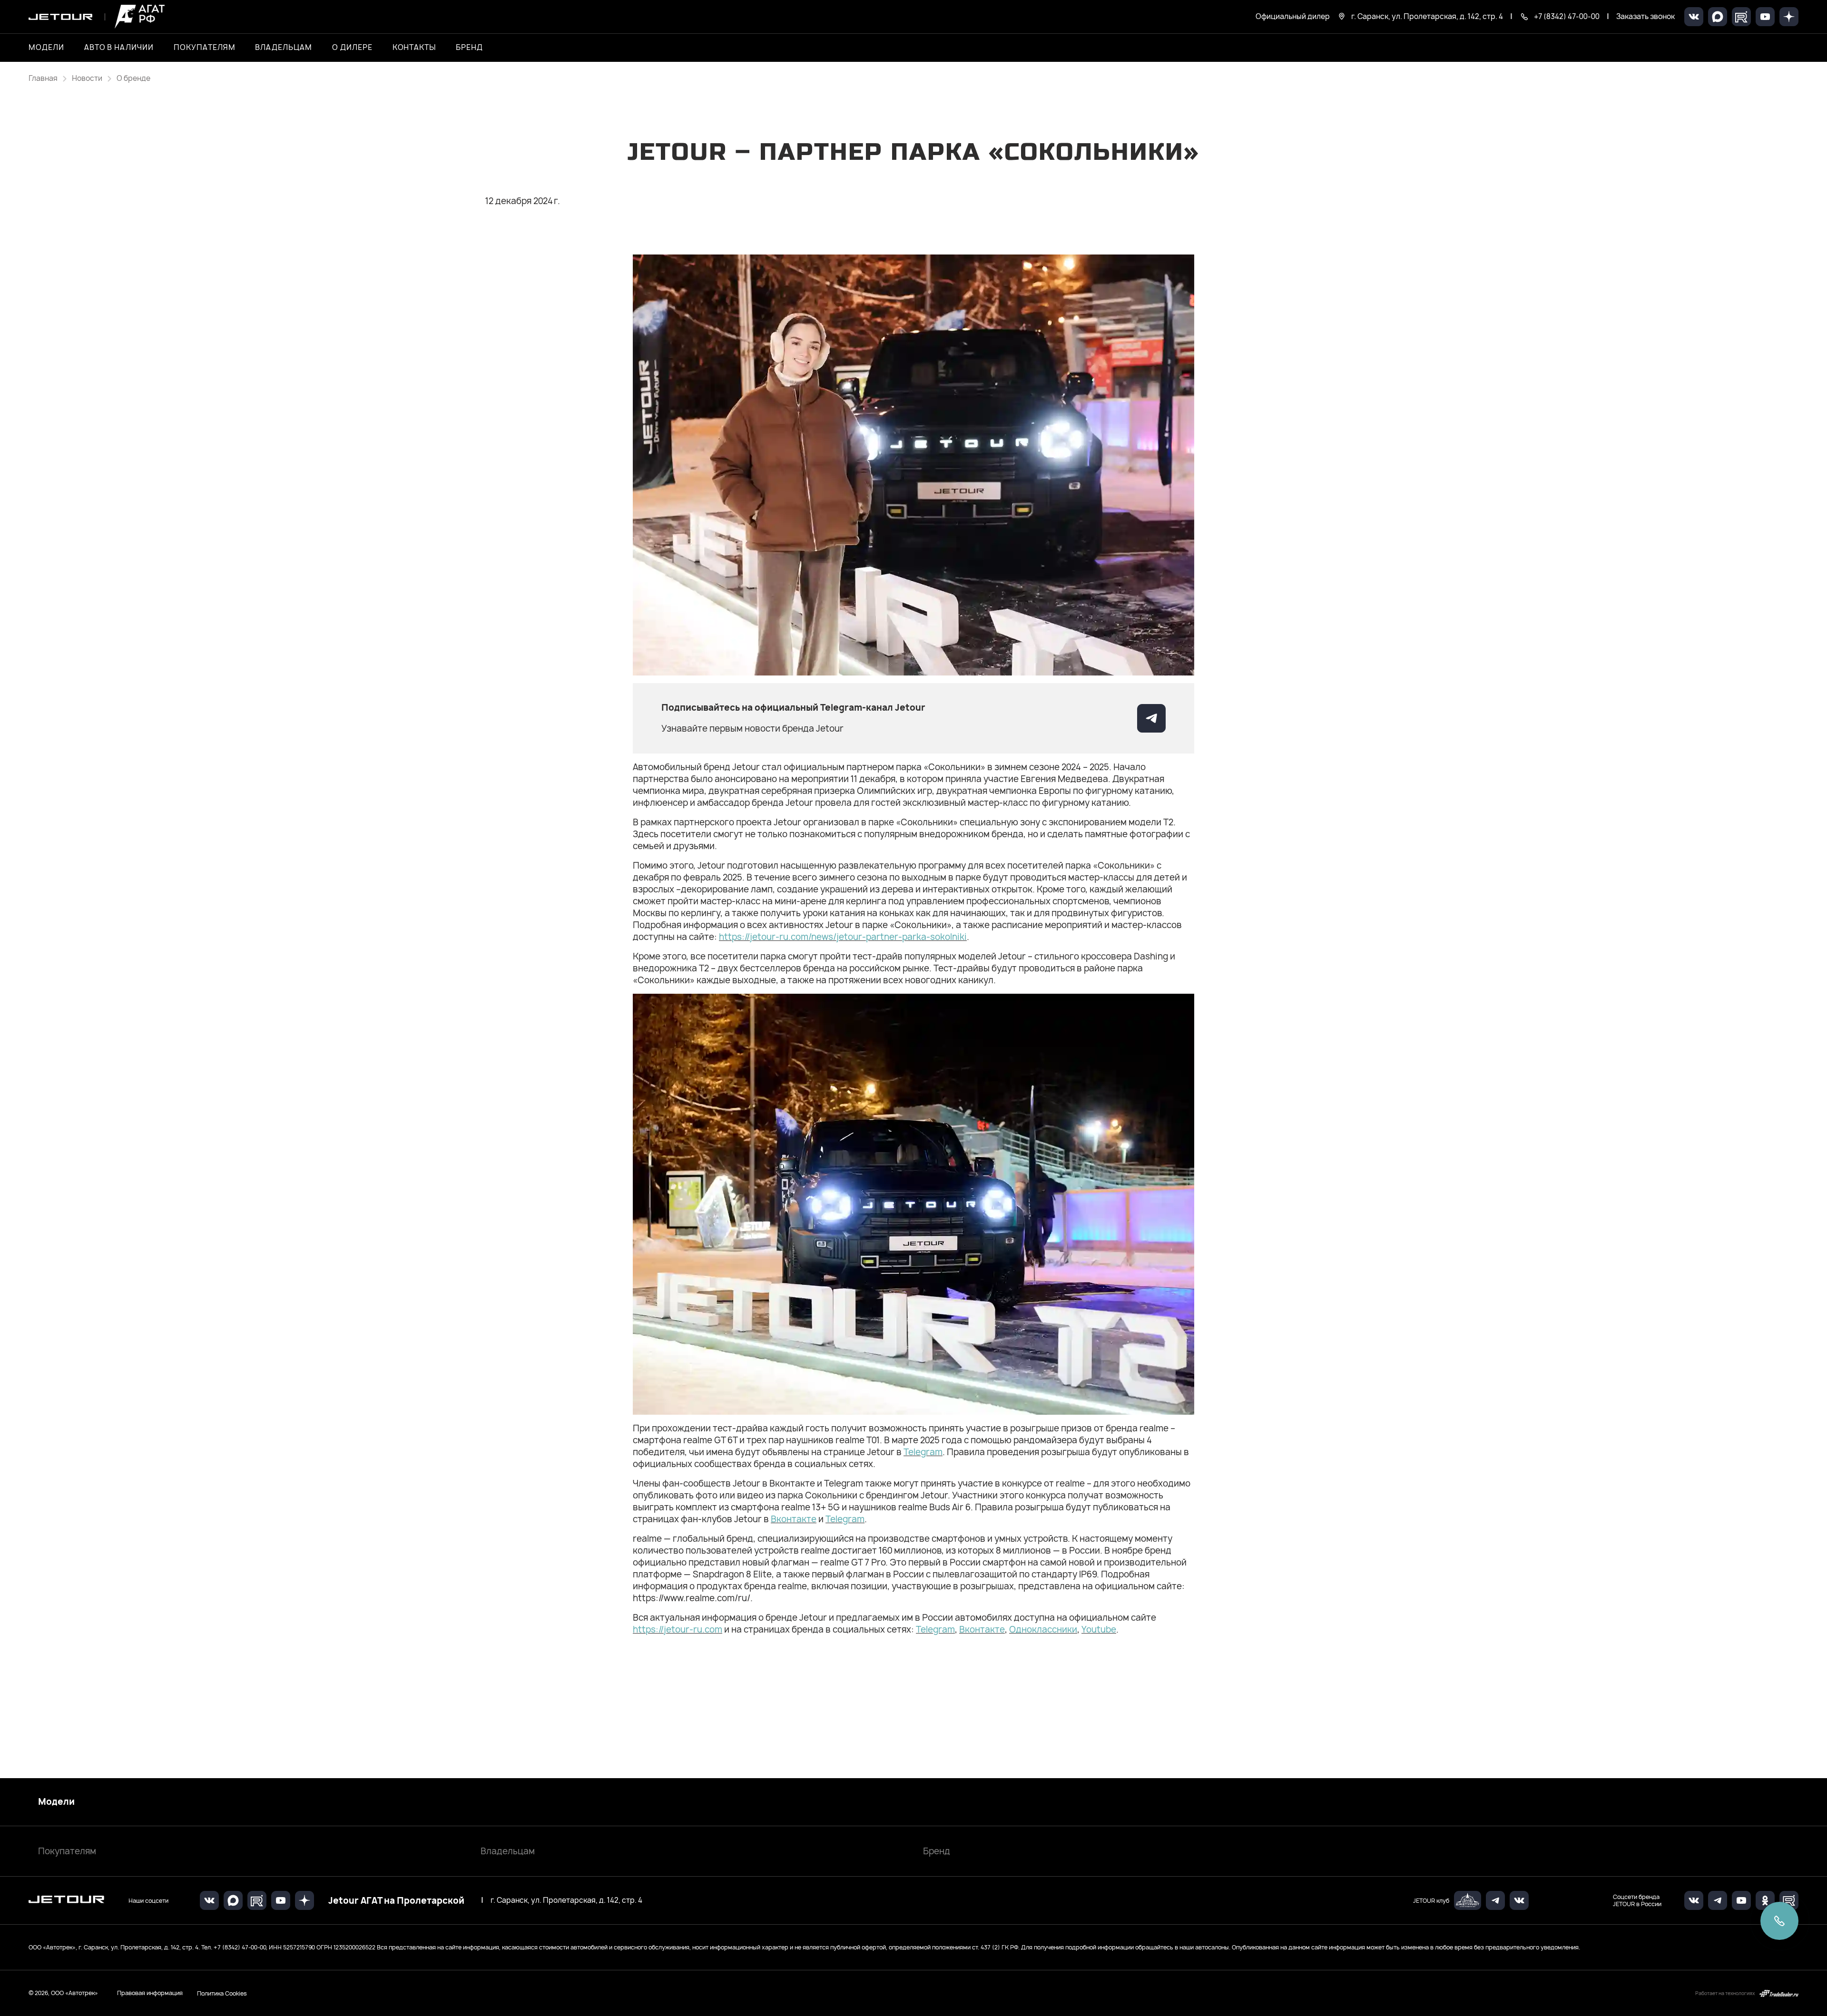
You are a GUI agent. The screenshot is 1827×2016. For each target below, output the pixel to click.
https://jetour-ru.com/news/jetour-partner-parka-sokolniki (843, 937)
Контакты (414, 48)
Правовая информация (150, 1993)
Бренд (937, 1851)
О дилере (352, 48)
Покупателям (67, 1851)
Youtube (1099, 1629)
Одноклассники (1043, 1629)
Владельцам (508, 1851)
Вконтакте (794, 1519)
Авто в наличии (119, 48)
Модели (56, 1802)
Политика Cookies (222, 1993)
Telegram (923, 1452)
